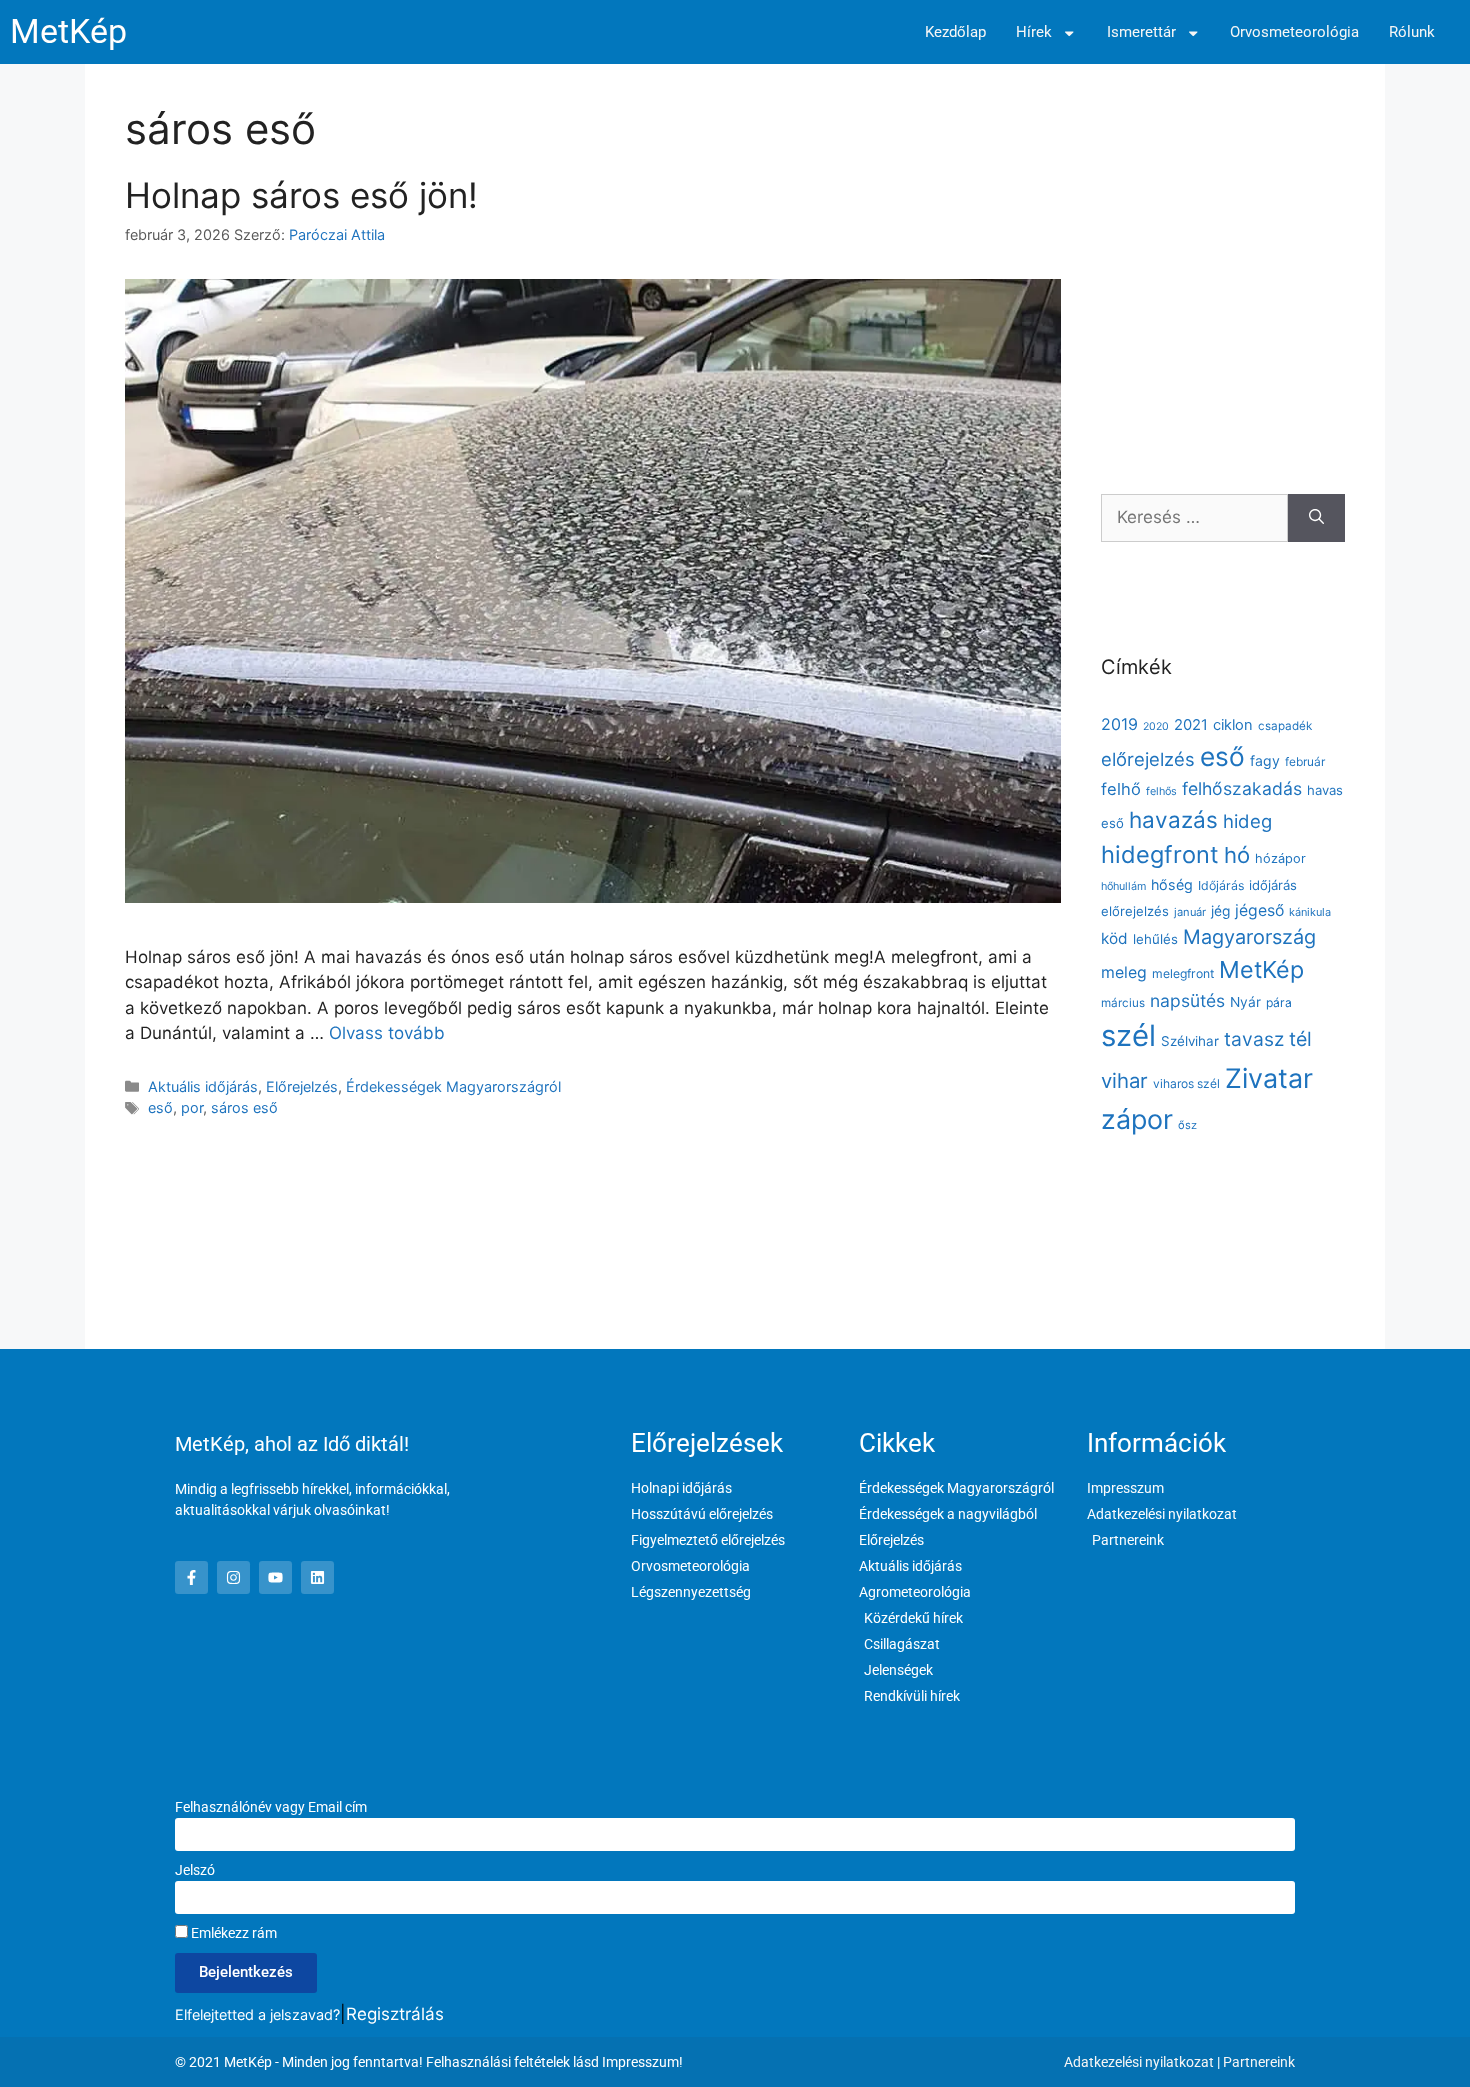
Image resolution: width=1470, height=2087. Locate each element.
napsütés (1187, 1000)
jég (1220, 911)
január (1190, 912)
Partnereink (1259, 2062)
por (192, 1107)
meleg (1124, 972)
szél (1128, 1035)
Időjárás (1221, 885)
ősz (1187, 1125)
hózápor (1280, 858)
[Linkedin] (317, 1577)
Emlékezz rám (232, 1933)
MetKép (68, 31)
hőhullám (1123, 886)
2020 (1156, 726)
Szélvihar (1190, 1041)
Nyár (1245, 1002)
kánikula (1310, 912)
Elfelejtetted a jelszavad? (257, 2014)
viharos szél (1186, 1083)
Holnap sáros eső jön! (301, 195)
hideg (1247, 821)
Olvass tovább (387, 1033)
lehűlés (1155, 939)
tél (1300, 1039)
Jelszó (195, 1870)
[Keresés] (1316, 518)
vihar (1124, 1080)
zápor (1137, 1119)
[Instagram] (233, 1577)
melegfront (1183, 973)
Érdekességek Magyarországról (453, 1086)
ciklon (1233, 725)
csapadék (1285, 726)
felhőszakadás (1242, 788)
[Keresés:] (1194, 518)
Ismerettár (1141, 32)
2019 (1119, 724)
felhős (1161, 791)
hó (1237, 855)
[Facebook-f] (191, 1577)
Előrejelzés (302, 1086)
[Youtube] (275, 1577)
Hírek (1034, 32)
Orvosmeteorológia (1294, 32)
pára (1279, 1002)
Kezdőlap (955, 32)
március (1123, 1003)
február (1305, 761)
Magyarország (1249, 937)
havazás (1173, 819)
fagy (1265, 760)
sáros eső (244, 1107)
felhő (1121, 789)
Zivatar (1269, 1078)
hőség (1172, 884)
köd (1114, 938)
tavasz (1254, 1039)
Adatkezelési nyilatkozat (1139, 2062)
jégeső (1259, 910)
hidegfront (1160, 854)
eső (160, 1107)
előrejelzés (1148, 759)
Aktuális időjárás (203, 1086)
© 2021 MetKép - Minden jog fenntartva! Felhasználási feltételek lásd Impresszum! (429, 2062)
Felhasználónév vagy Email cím (271, 1807)
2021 (1191, 725)
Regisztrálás (395, 2014)
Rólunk (1412, 32)
